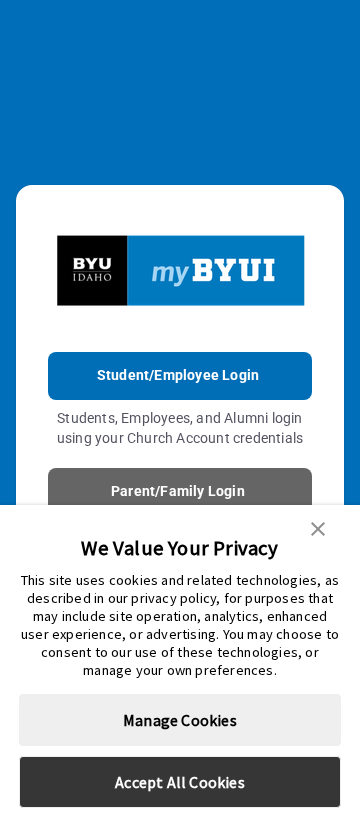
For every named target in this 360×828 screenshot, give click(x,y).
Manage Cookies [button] (180, 720)
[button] (318, 527)
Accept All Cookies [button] (180, 782)
